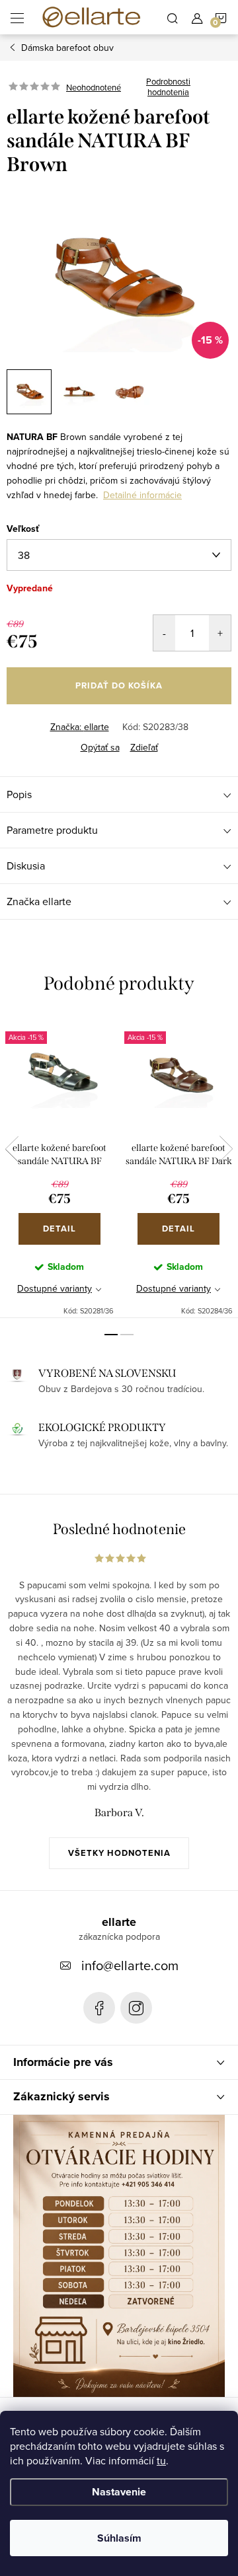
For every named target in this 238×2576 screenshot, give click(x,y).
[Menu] (17, 17)
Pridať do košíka (119, 685)
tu (161, 2460)
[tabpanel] (59, 1167)
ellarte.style (136, 2008)
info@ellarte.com (130, 1965)
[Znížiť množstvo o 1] (164, 633)
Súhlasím (119, 2538)
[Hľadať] (173, 17)
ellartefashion (99, 2008)
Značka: (80, 727)
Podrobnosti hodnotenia (168, 87)
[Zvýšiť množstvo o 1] (220, 633)
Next (226, 1149)
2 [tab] (127, 1335)
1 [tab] (111, 1335)
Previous (12, 1149)
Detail (59, 1229)
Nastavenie (119, 2492)
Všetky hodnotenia (119, 1853)
